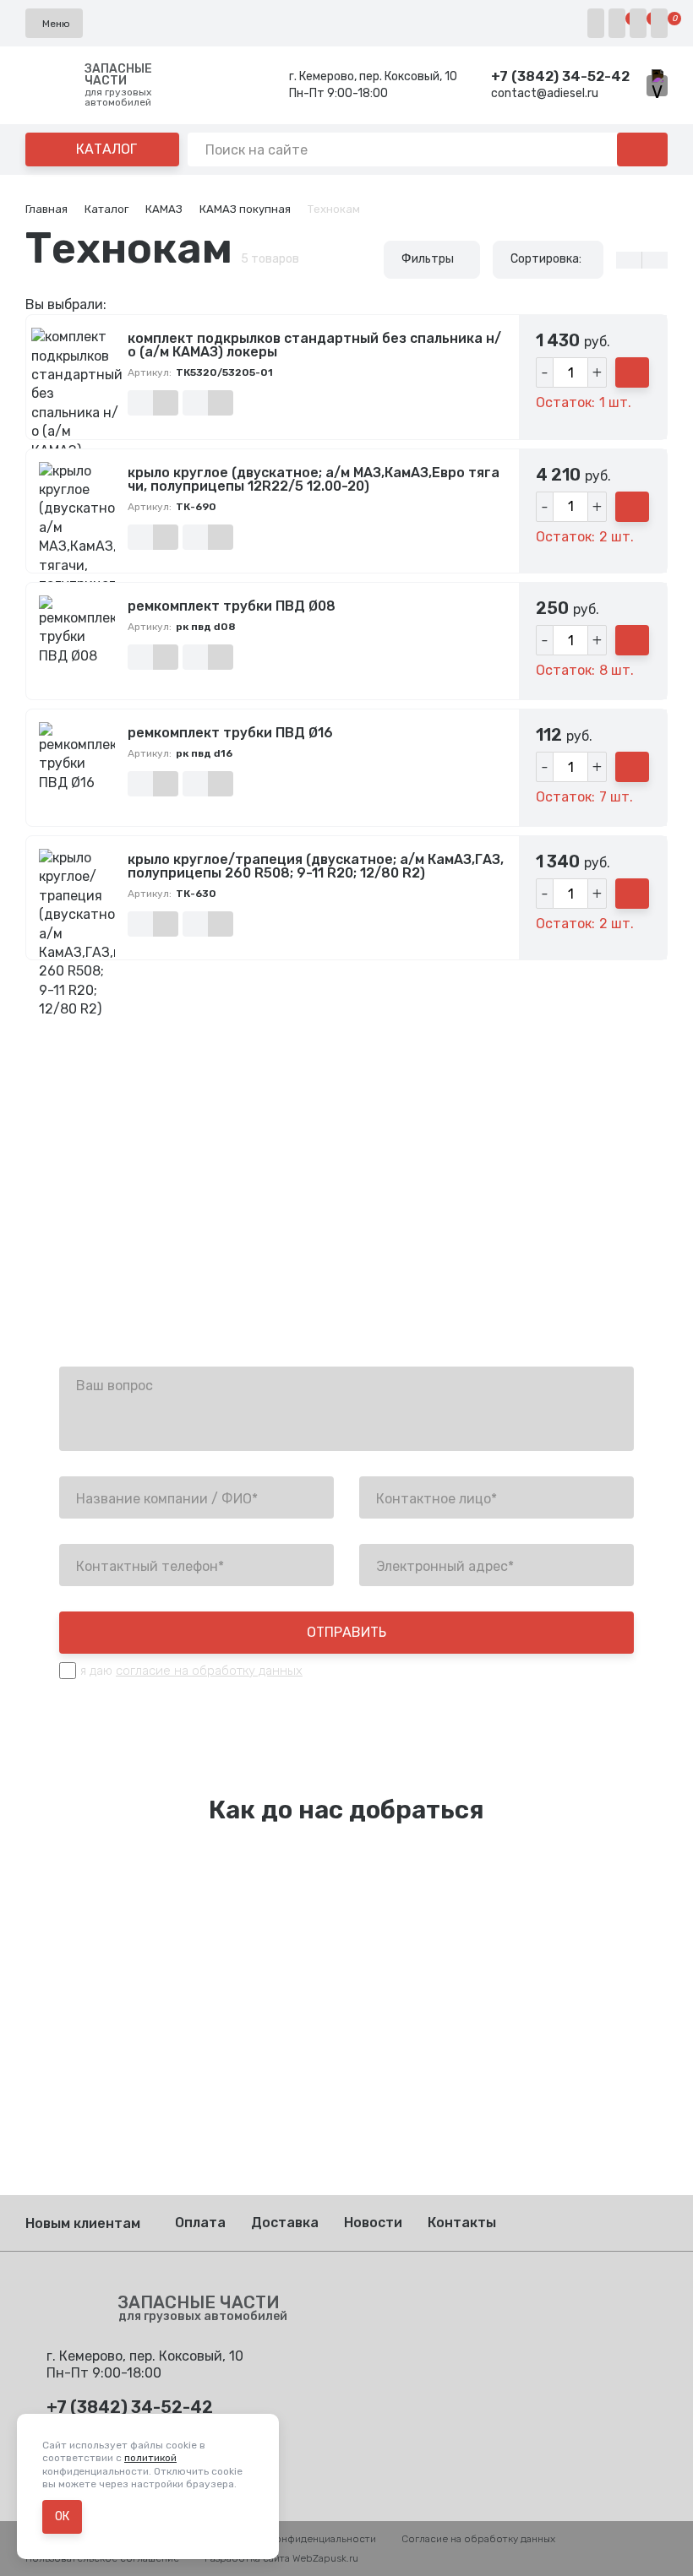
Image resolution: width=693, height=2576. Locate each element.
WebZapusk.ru (325, 2558)
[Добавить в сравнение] (140, 403)
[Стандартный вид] (655, 260)
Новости (373, 2223)
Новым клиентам (83, 2223)
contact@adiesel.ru (545, 93)
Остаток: (565, 403)
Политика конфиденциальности (298, 2539)
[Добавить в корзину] (632, 372)
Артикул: (150, 372)
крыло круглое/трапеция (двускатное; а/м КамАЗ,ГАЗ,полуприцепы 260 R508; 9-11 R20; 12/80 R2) (316, 867)
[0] (617, 23)
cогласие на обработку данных (209, 1671)
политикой (150, 2458)
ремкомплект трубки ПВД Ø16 (230, 733)
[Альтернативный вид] (629, 260)
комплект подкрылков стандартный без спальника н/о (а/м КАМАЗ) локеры (314, 345)
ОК (62, 2516)
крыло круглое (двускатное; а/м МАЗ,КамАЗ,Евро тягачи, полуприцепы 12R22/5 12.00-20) (314, 480)
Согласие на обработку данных (478, 2539)
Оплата (200, 2223)
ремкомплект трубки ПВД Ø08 (232, 606)
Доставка (285, 2223)
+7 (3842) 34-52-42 (560, 76)
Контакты (462, 2223)
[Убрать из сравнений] (166, 403)
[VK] (657, 86)
